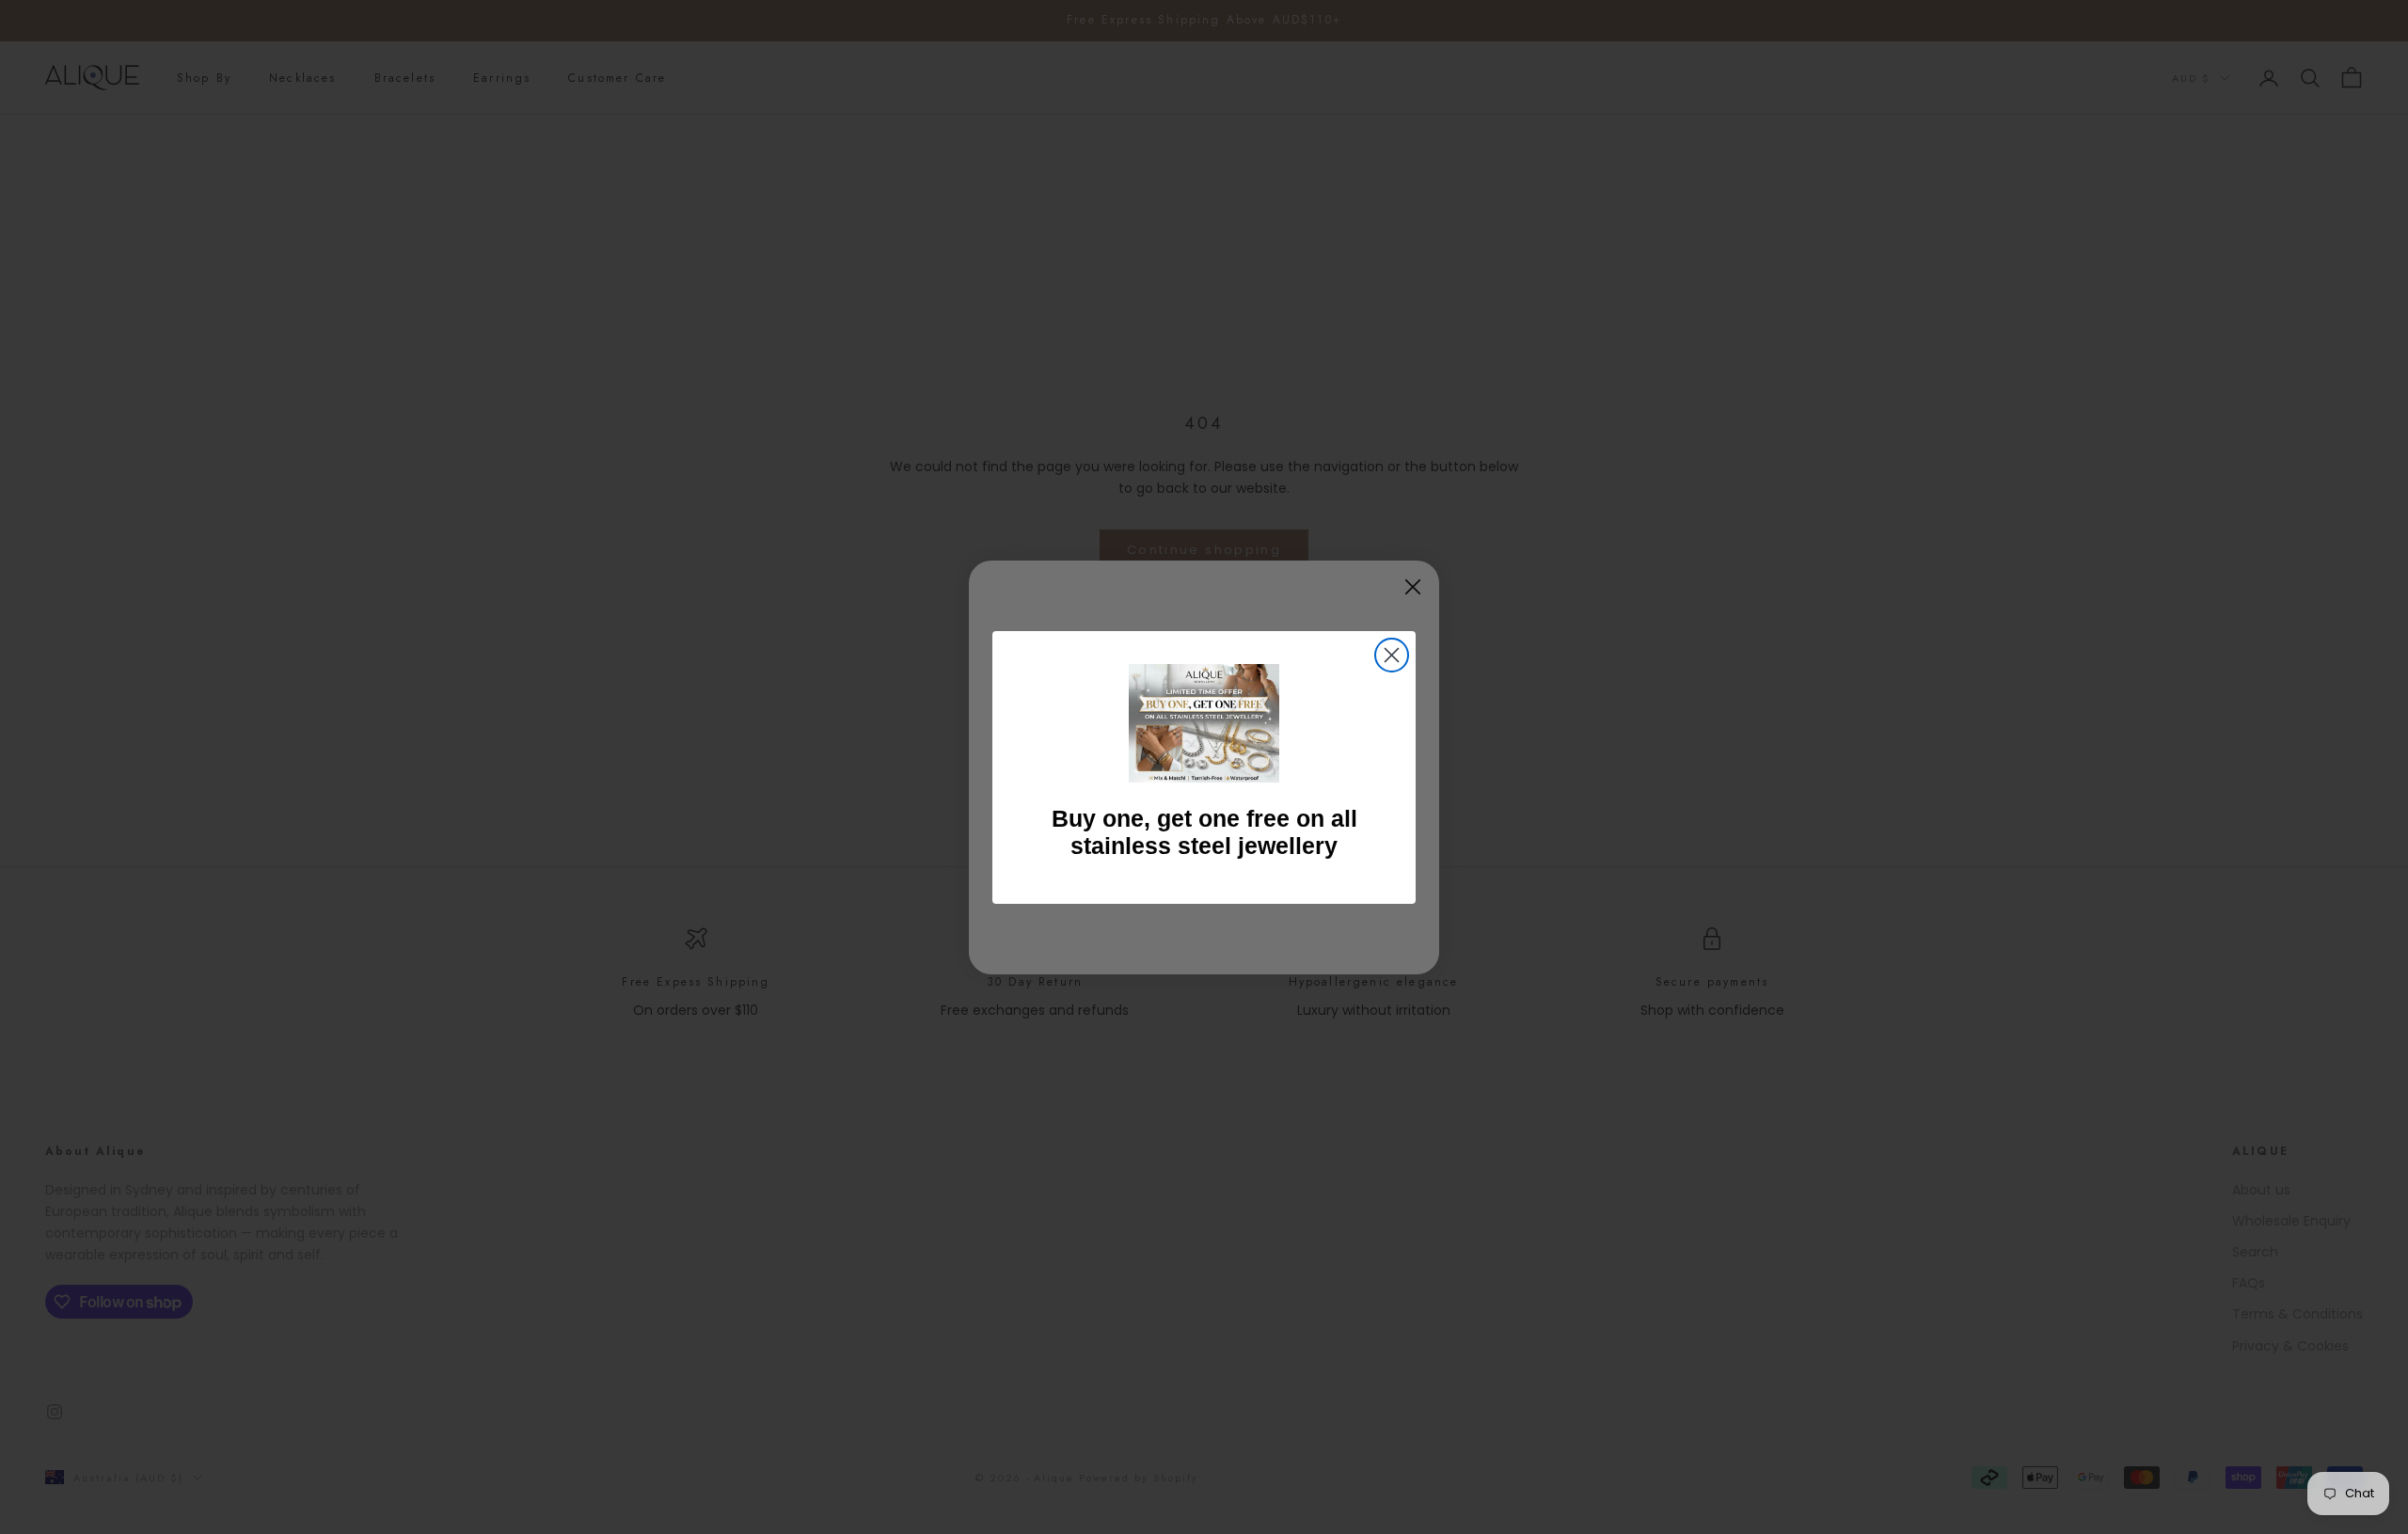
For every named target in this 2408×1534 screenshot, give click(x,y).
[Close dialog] (1392, 655)
